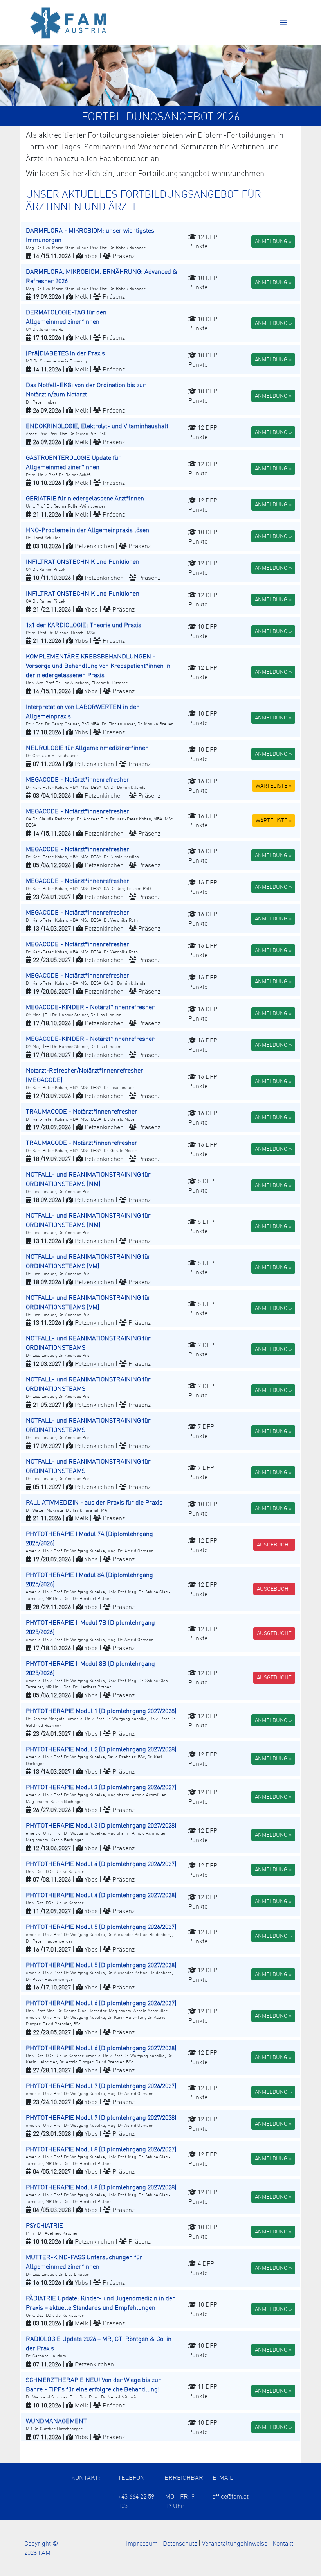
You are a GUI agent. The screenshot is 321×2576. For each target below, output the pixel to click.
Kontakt (283, 2543)
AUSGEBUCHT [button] (274, 1545)
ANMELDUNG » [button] (273, 241)
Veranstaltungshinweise (235, 2543)
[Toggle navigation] (283, 23)
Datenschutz (180, 2543)
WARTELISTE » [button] (274, 786)
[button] (160, 241)
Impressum (142, 2543)
